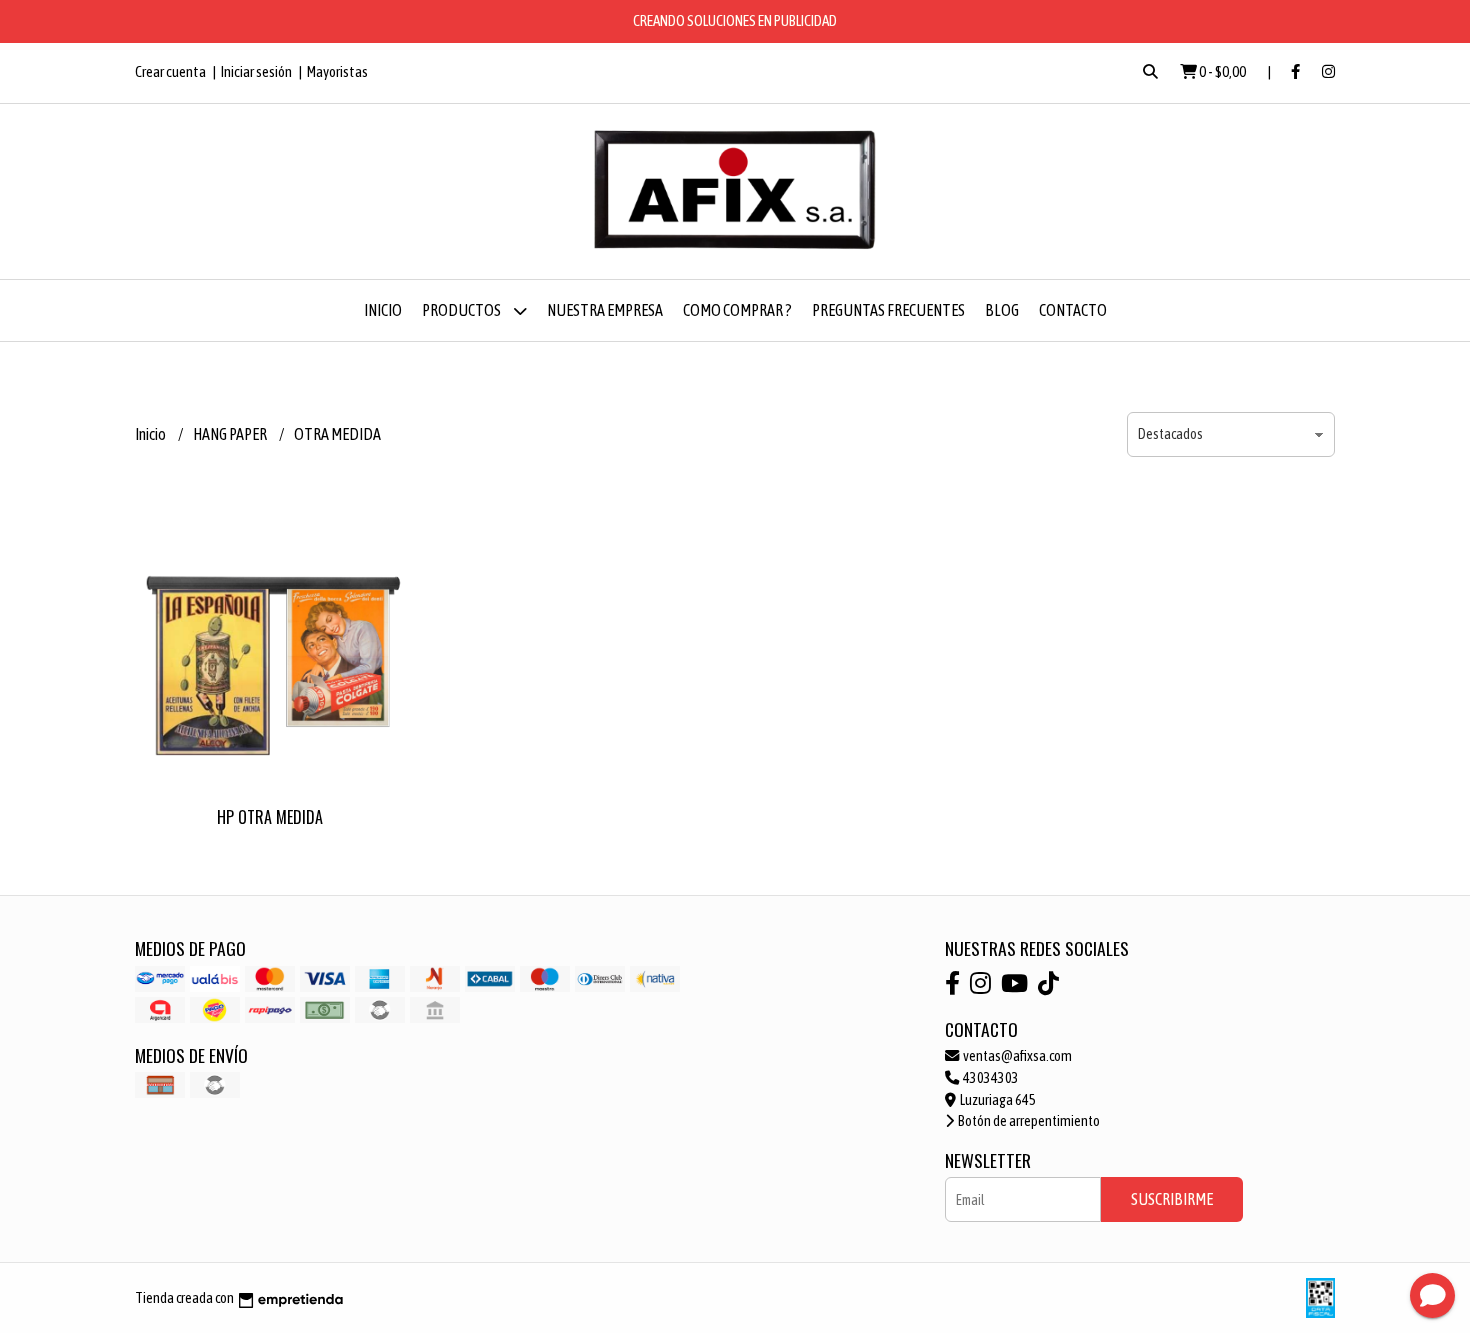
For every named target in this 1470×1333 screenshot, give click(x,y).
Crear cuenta (170, 71)
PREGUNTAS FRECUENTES (888, 310)
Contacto (1073, 310)
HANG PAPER (231, 434)
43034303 (990, 1078)
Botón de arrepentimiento (1028, 1121)
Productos (462, 310)
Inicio (383, 310)
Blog (1002, 310)
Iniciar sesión (256, 71)
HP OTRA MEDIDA (270, 817)
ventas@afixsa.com (1016, 1056)
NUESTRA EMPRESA (605, 310)
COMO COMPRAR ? (737, 310)
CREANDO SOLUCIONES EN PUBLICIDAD (735, 20)
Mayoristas (337, 71)
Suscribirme (1172, 1199)
